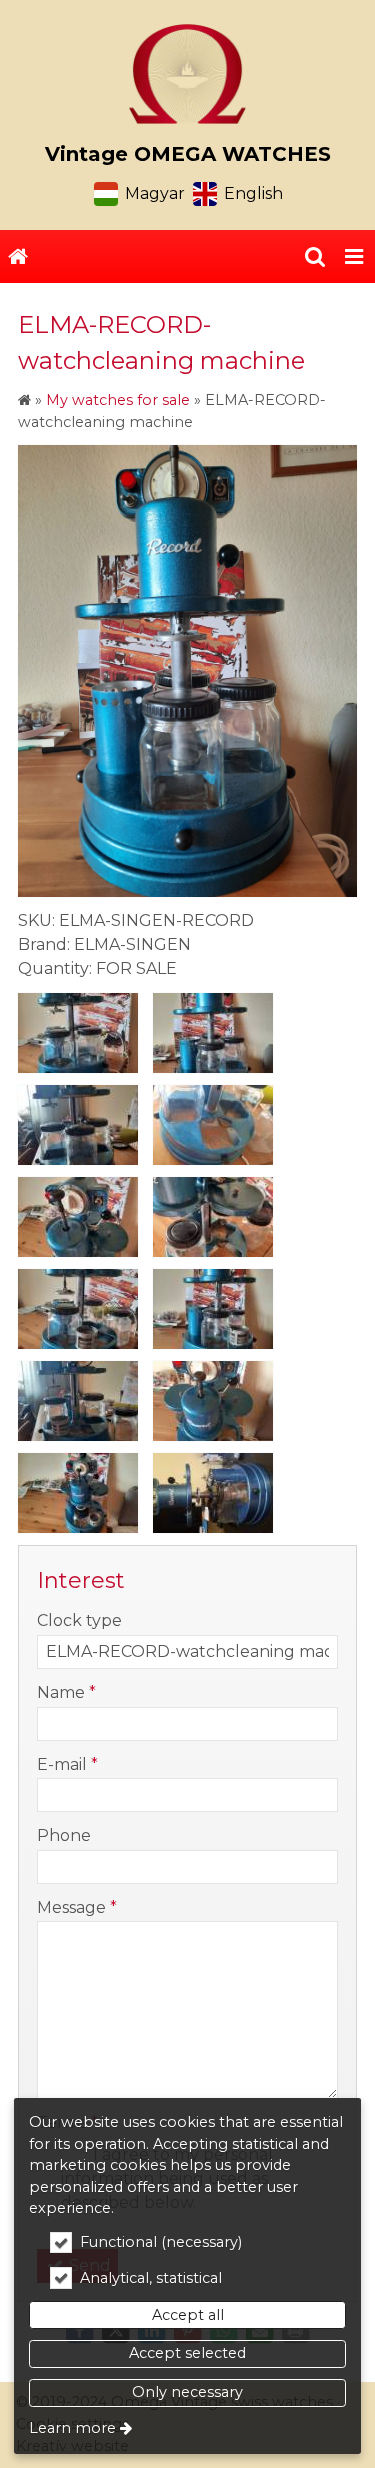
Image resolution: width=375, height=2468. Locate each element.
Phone (64, 1835)
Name (66, 1692)
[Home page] (187, 74)
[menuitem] (18, 257)
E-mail (67, 1764)
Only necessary (187, 2392)
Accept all (188, 2315)
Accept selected (187, 2353)
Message (77, 1907)
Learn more (72, 2428)
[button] (354, 257)
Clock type (79, 1620)
